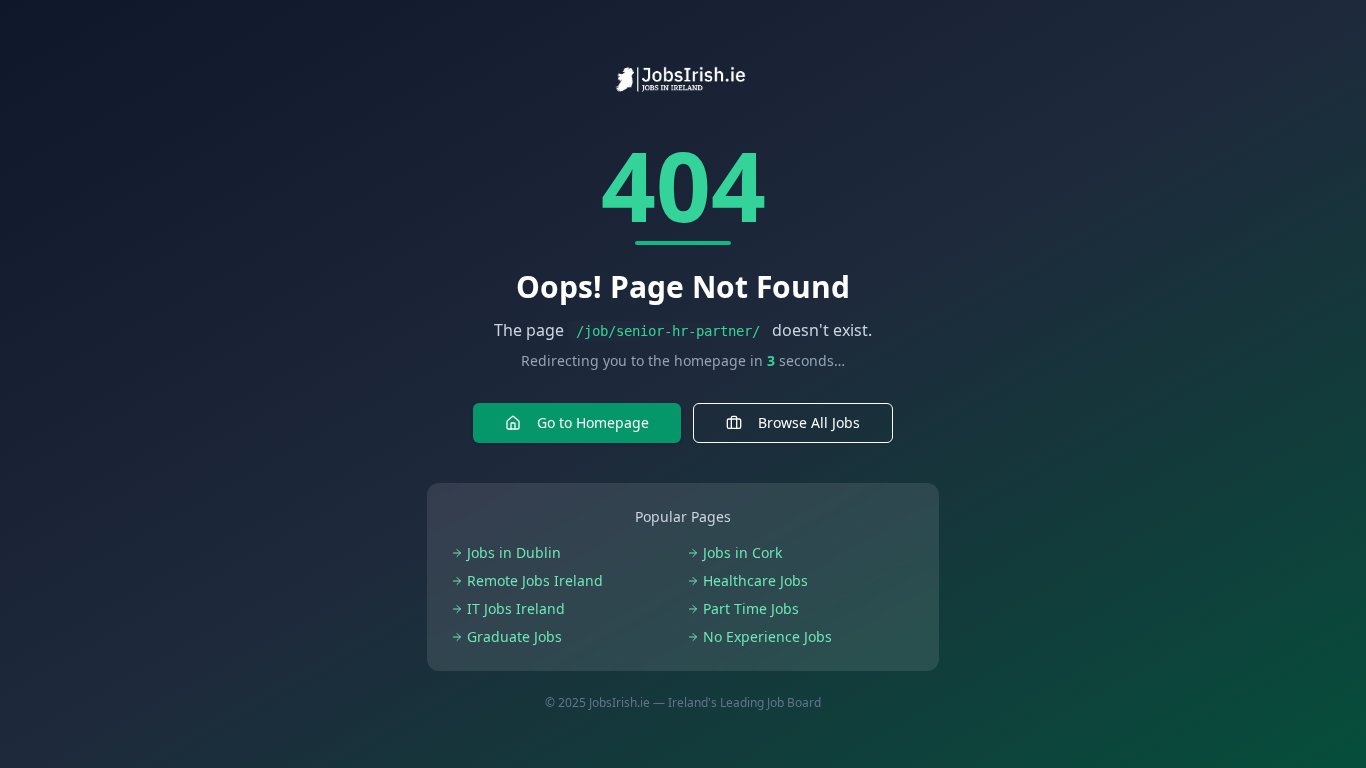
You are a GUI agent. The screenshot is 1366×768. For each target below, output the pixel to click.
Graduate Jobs (514, 636)
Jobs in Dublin (514, 552)
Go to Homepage (593, 422)
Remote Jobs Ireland (535, 580)
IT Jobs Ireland (516, 608)
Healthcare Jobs (755, 580)
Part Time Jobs (751, 608)
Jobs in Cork (742, 552)
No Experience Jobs (767, 636)
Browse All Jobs (809, 422)
